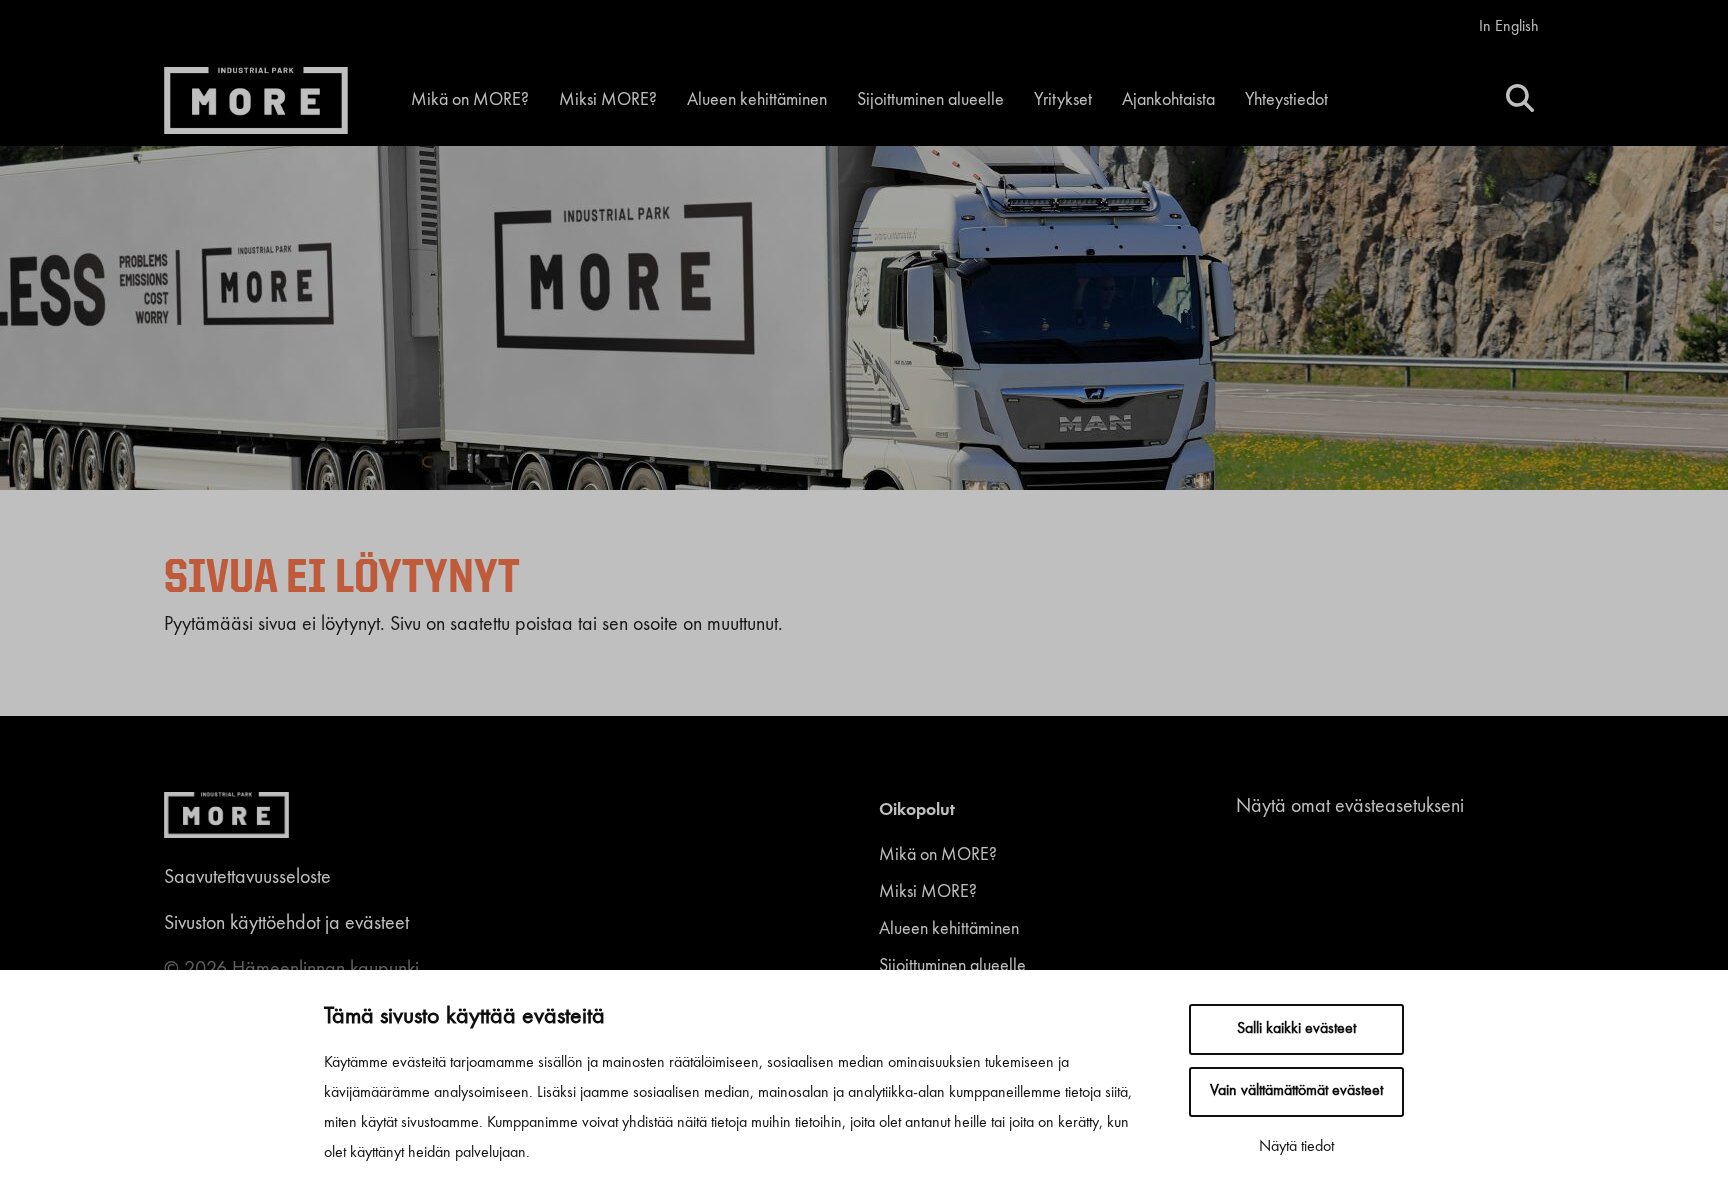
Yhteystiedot (1286, 100)
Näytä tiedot (1296, 1147)
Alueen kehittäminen (757, 100)
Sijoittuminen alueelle (930, 100)
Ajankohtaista (1168, 100)
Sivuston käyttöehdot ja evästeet (286, 924)
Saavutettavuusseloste (247, 878)
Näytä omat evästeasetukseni (1350, 807)
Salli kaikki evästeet (1296, 1029)
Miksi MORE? (608, 100)
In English (1509, 27)
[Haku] (1520, 101)
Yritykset (1063, 100)
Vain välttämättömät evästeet (1296, 1091)
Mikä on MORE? (470, 100)
